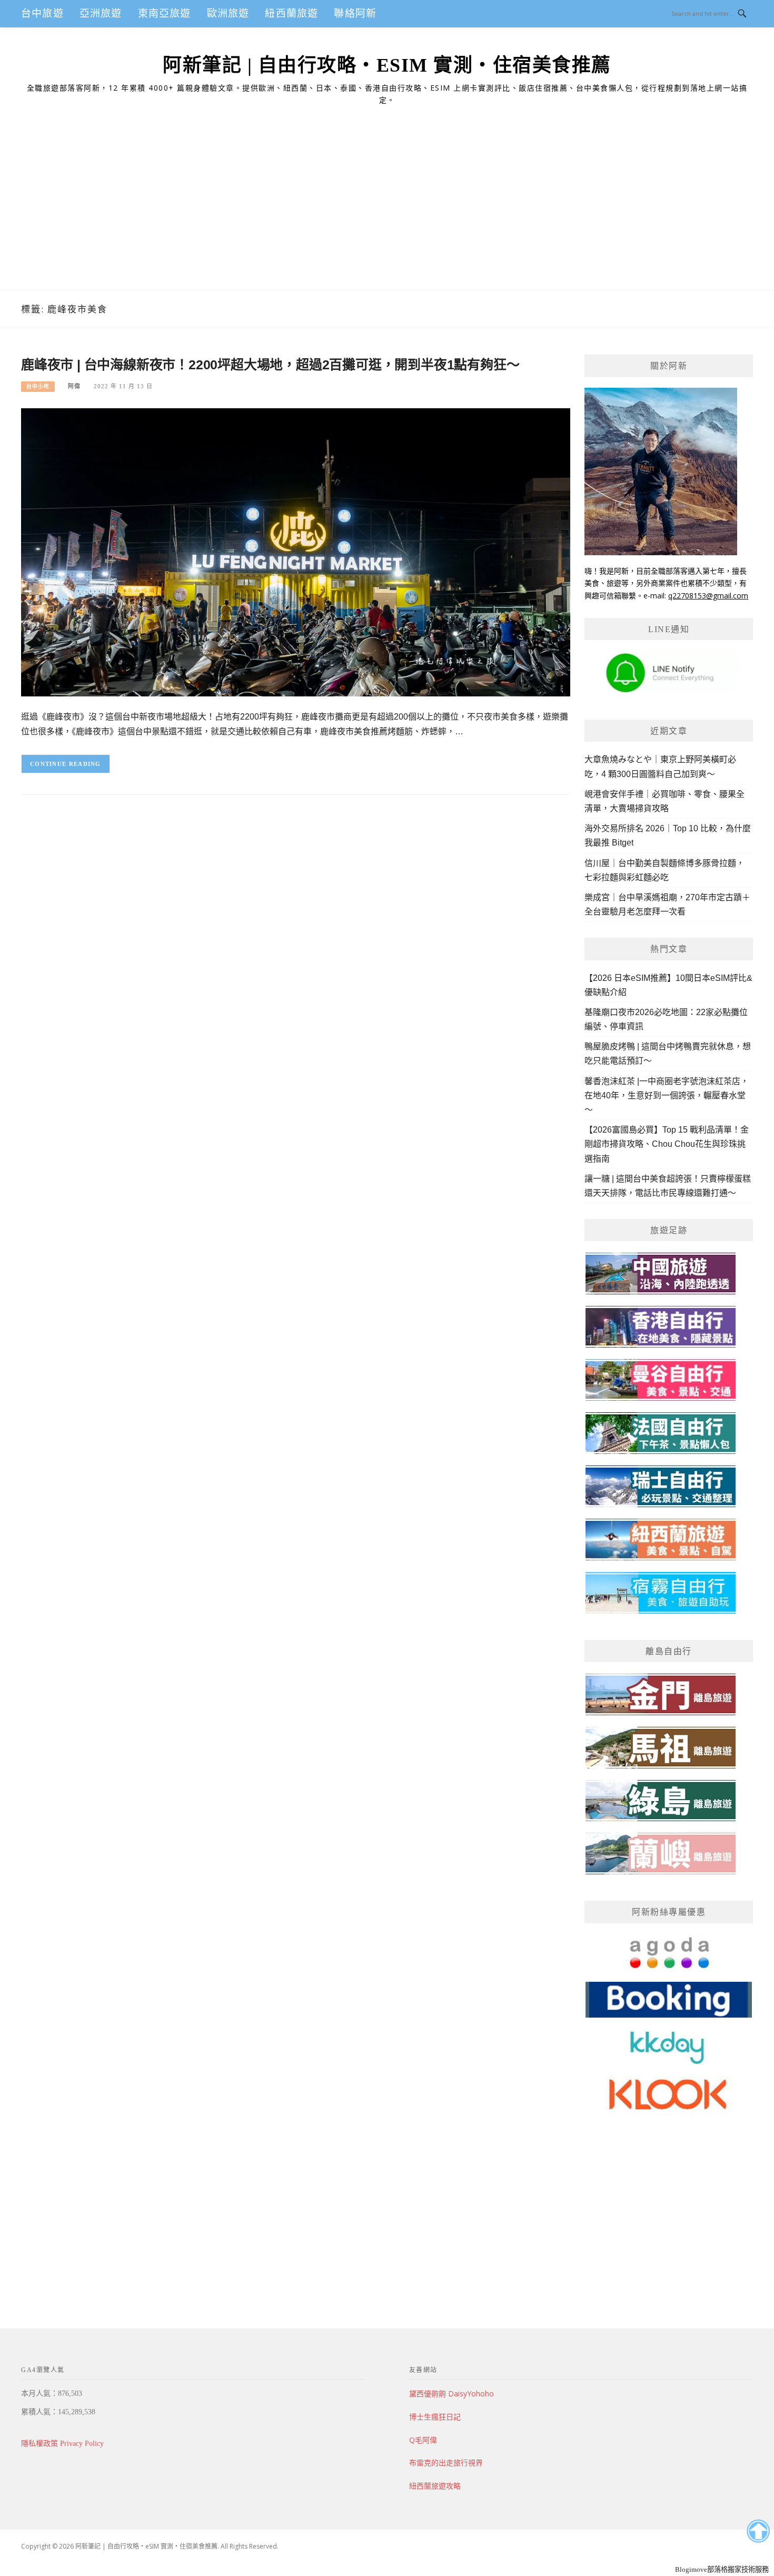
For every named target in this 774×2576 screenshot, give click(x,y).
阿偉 (74, 386)
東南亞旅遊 (165, 13)
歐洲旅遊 (228, 13)
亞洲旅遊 (101, 13)
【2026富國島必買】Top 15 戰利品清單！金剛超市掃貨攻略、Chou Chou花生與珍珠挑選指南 (667, 1144)
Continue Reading (66, 764)
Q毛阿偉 (423, 2440)
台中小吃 (38, 386)
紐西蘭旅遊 (291, 13)
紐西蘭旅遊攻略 (435, 2486)
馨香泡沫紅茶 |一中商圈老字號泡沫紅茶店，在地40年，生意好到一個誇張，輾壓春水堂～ (667, 1095)
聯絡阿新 (355, 13)
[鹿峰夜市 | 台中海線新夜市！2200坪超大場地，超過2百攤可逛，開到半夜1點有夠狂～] (296, 552)
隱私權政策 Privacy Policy (62, 2444)
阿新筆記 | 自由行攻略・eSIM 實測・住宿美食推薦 (387, 65)
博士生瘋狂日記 (435, 2417)
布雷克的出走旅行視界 (446, 2462)
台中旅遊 (42, 13)
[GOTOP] (758, 2531)
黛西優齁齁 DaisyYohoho (451, 2393)
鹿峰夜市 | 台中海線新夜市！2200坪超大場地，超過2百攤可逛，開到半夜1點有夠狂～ (270, 365)
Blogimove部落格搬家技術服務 (722, 2569)
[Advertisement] (387, 211)
